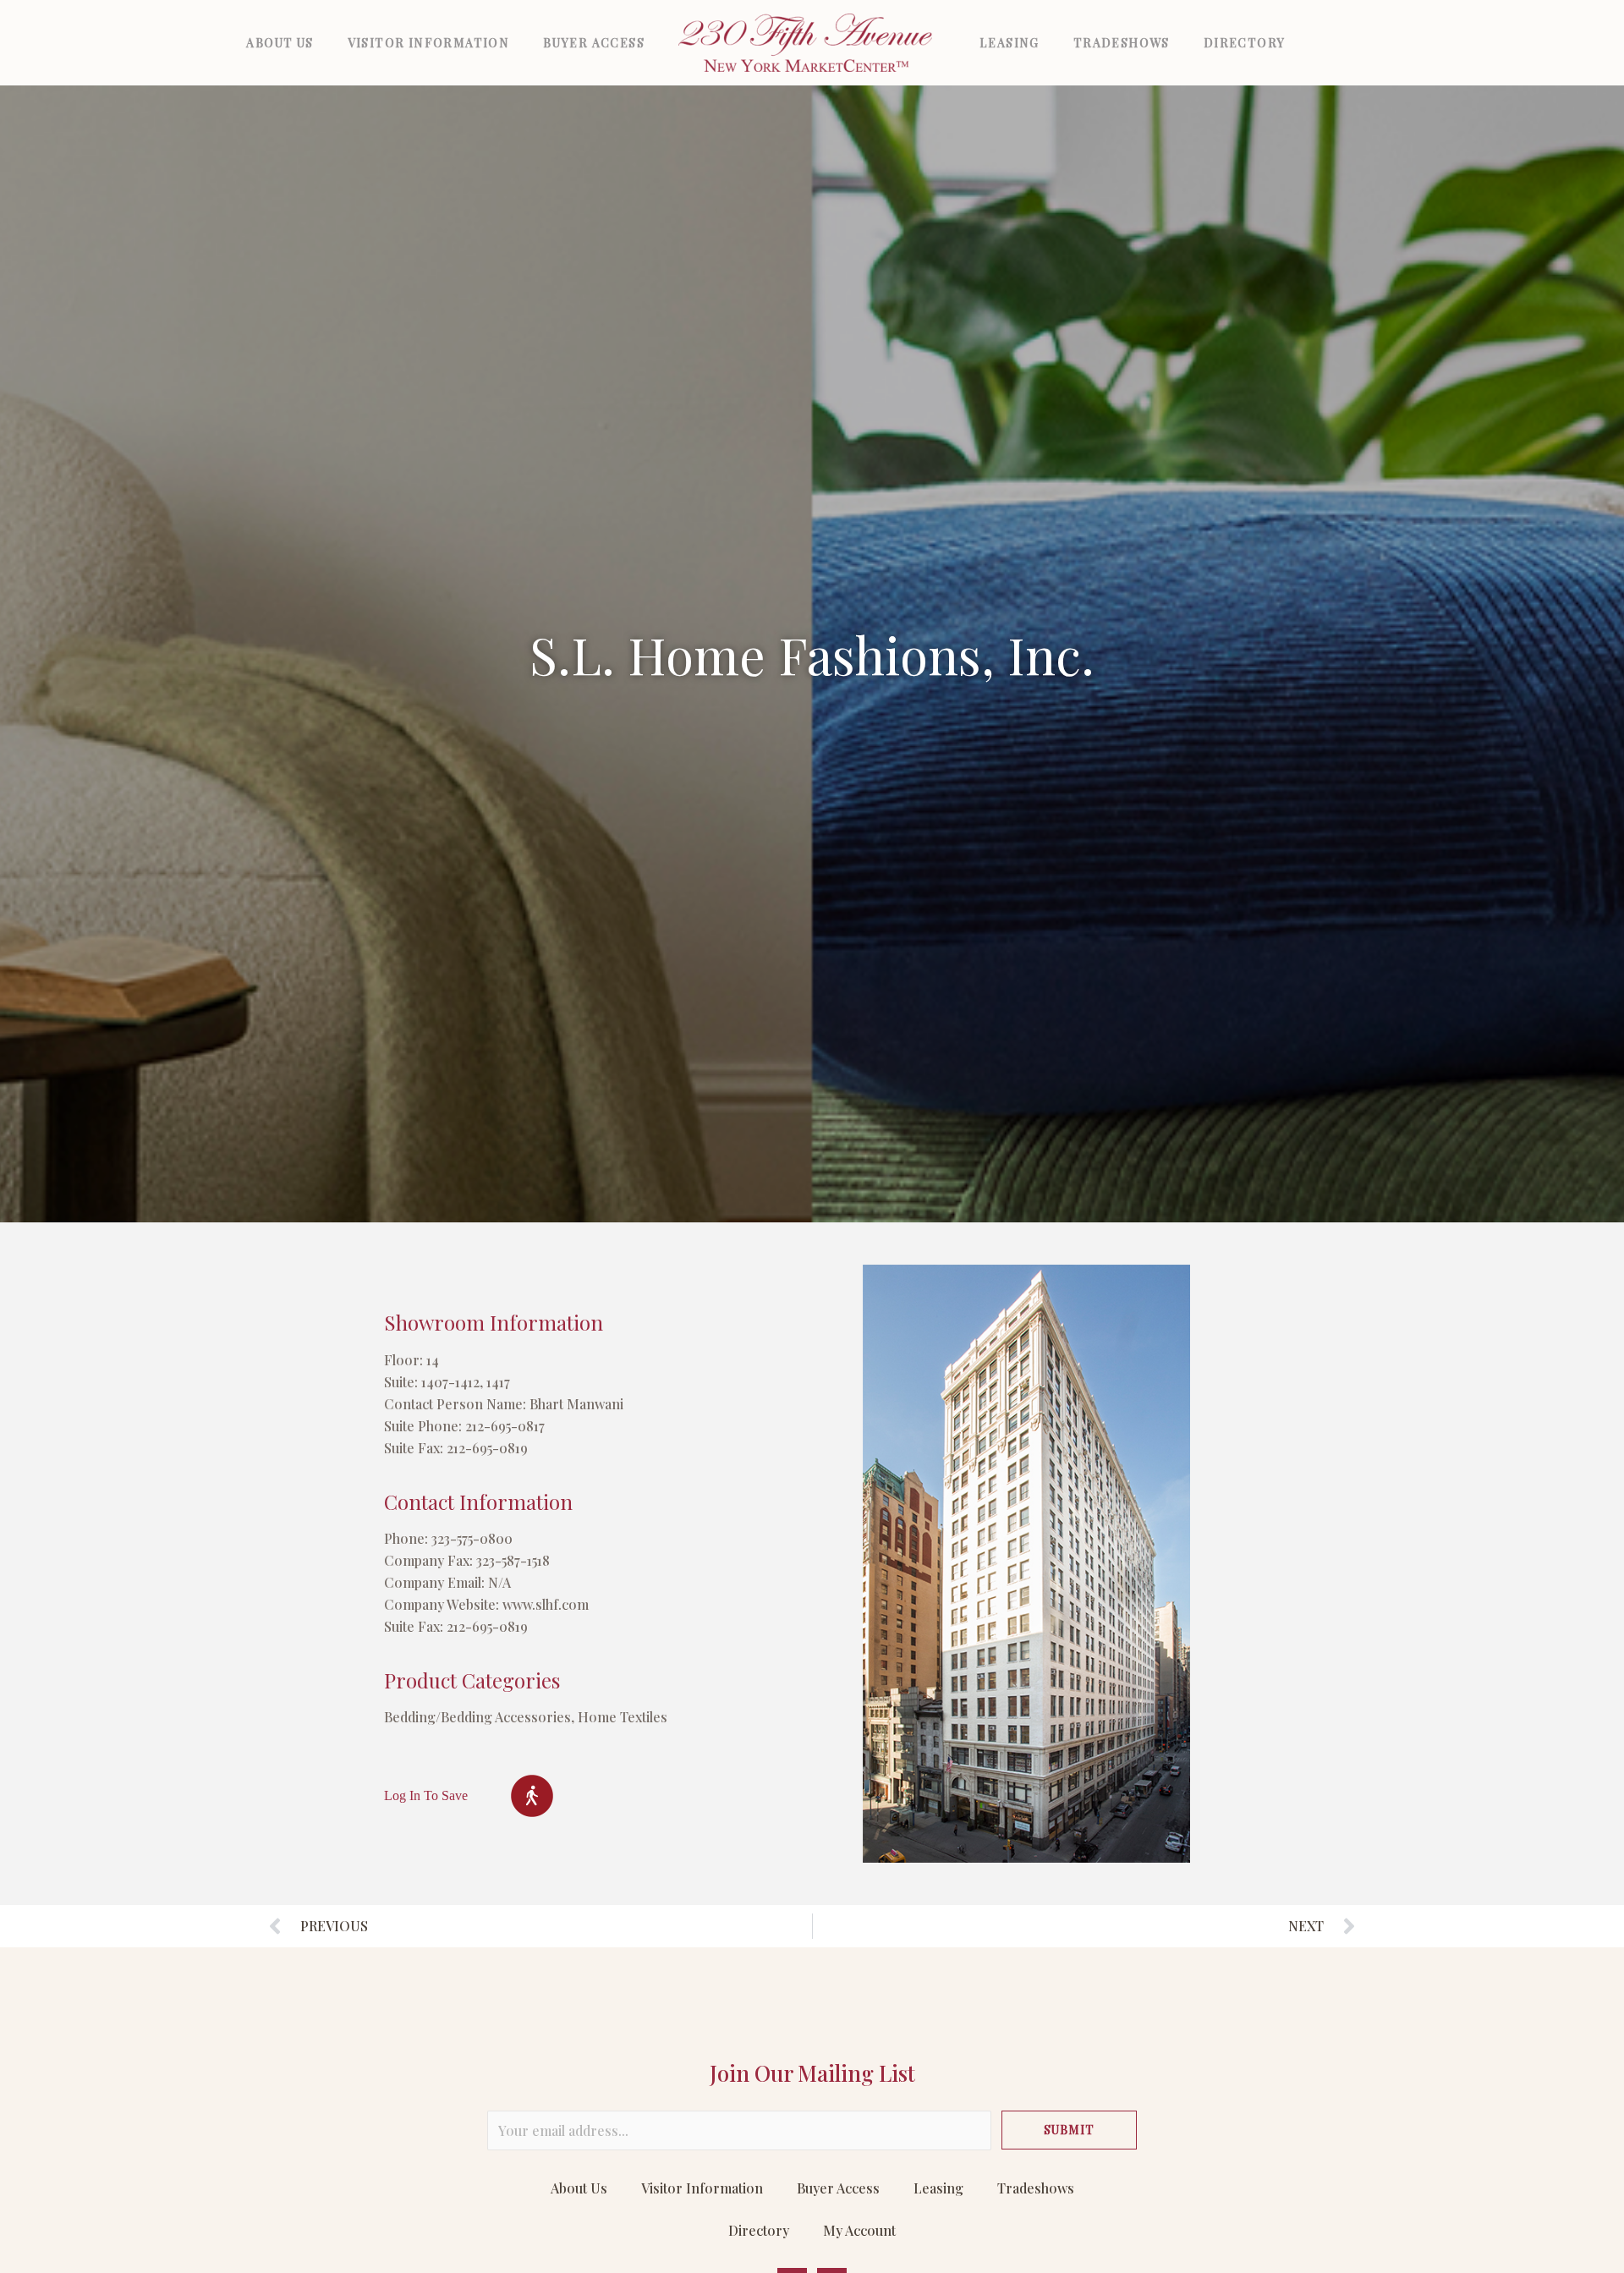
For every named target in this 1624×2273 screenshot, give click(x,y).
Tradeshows (1122, 43)
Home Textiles (623, 1717)
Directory (1245, 43)
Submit (1069, 2130)
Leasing (1010, 43)
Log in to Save (426, 1795)
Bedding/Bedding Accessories (477, 1717)
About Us (280, 43)
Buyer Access (594, 43)
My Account (859, 2230)
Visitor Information (429, 43)
